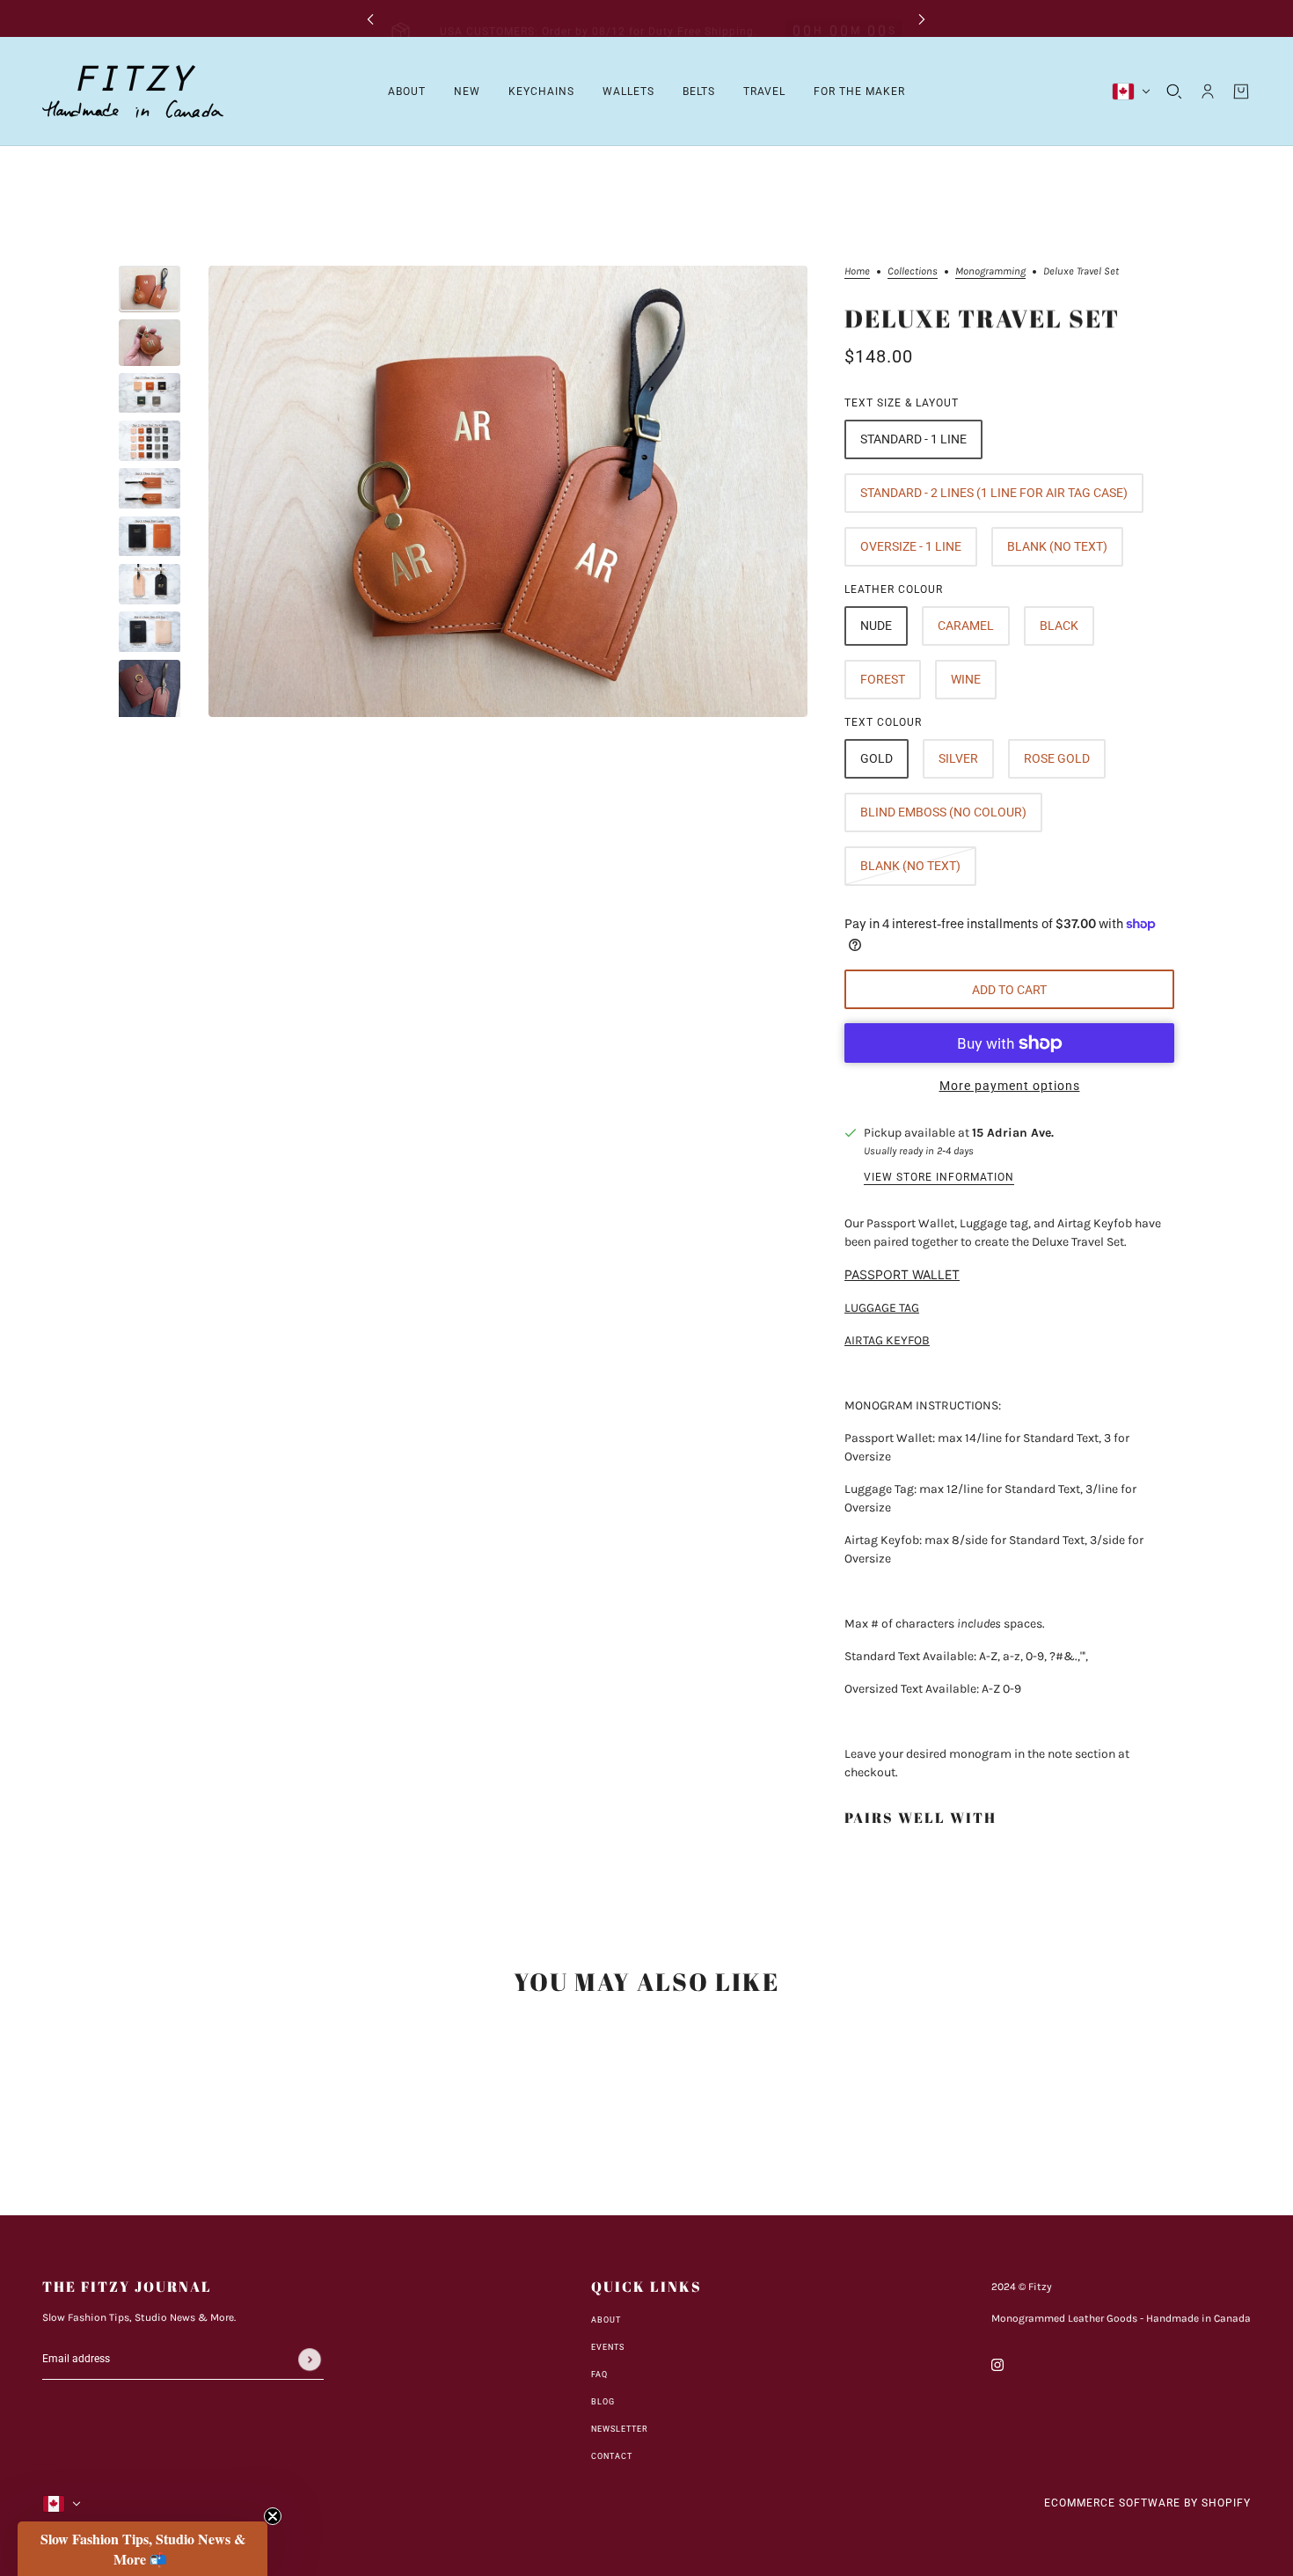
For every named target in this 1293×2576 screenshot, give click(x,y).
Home (857, 271)
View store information (939, 1178)
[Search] (1174, 91)
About (606, 2320)
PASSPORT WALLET (902, 1274)
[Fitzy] (133, 91)
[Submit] (310, 2360)
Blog (603, 2402)
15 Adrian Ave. (1013, 1133)
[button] (142, 2549)
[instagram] (997, 2364)
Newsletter (620, 2429)
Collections (913, 271)
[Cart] (1241, 91)
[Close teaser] (273, 2516)
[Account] (1208, 91)
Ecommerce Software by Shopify (1147, 2503)
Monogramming (990, 271)
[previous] (370, 19)
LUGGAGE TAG (882, 1308)
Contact (612, 2456)
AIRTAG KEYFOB (887, 1340)
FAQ (599, 2375)
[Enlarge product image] (508, 491)
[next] (922, 19)
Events (608, 2347)
